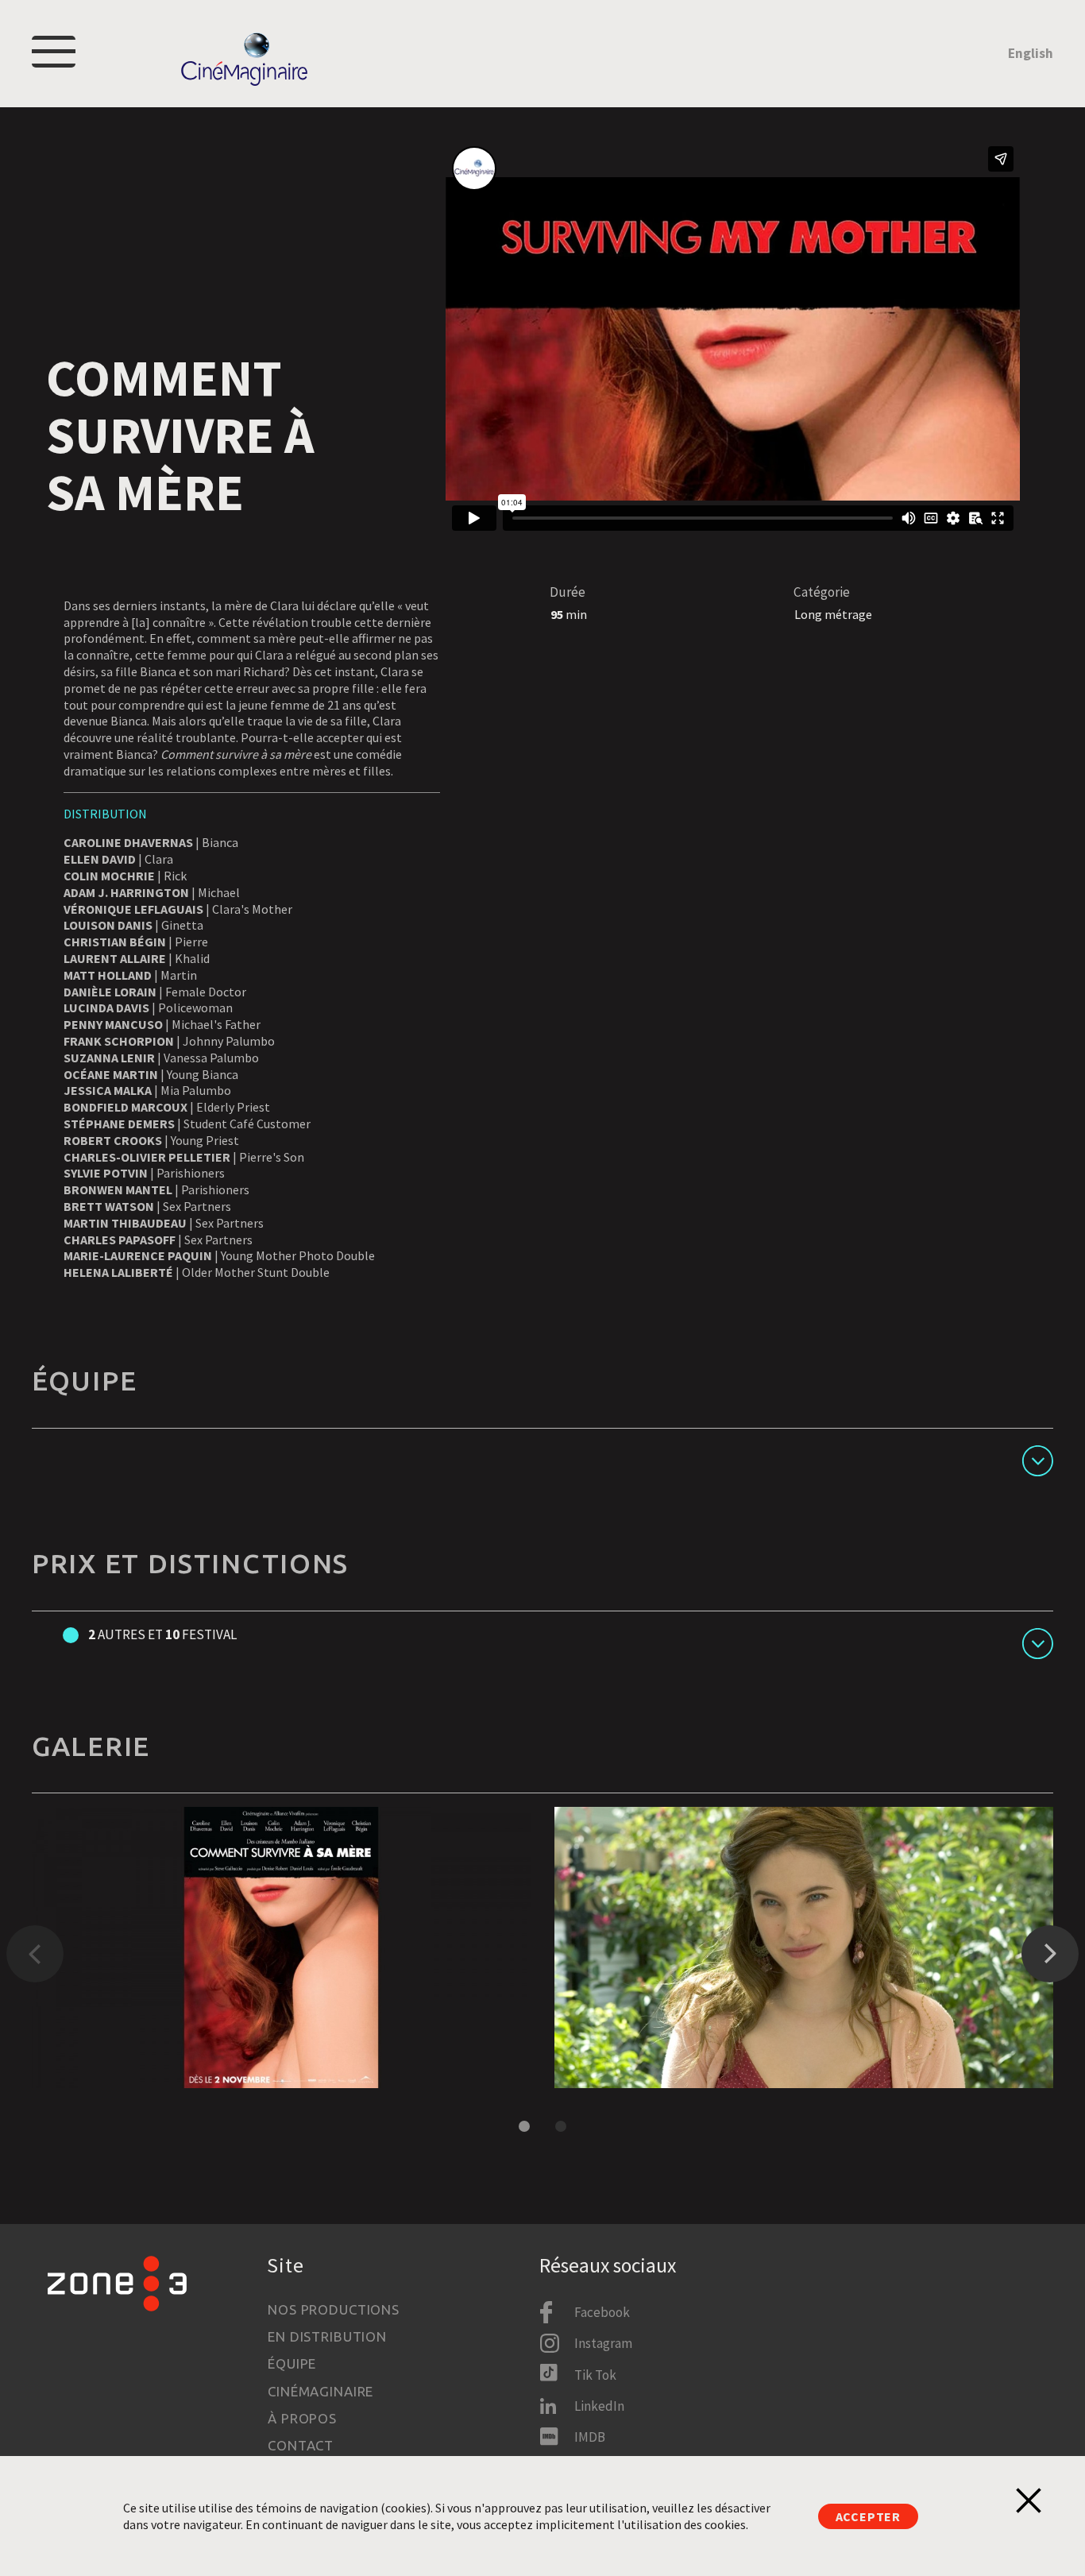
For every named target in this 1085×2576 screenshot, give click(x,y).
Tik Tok (595, 2375)
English (1031, 53)
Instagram (603, 2343)
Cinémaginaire (320, 2391)
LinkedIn (599, 2406)
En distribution (327, 2336)
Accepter (868, 2516)
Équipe (292, 2363)
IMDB (590, 2437)
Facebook (602, 2312)
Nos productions (334, 2309)
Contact (301, 2445)
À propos (302, 2418)
